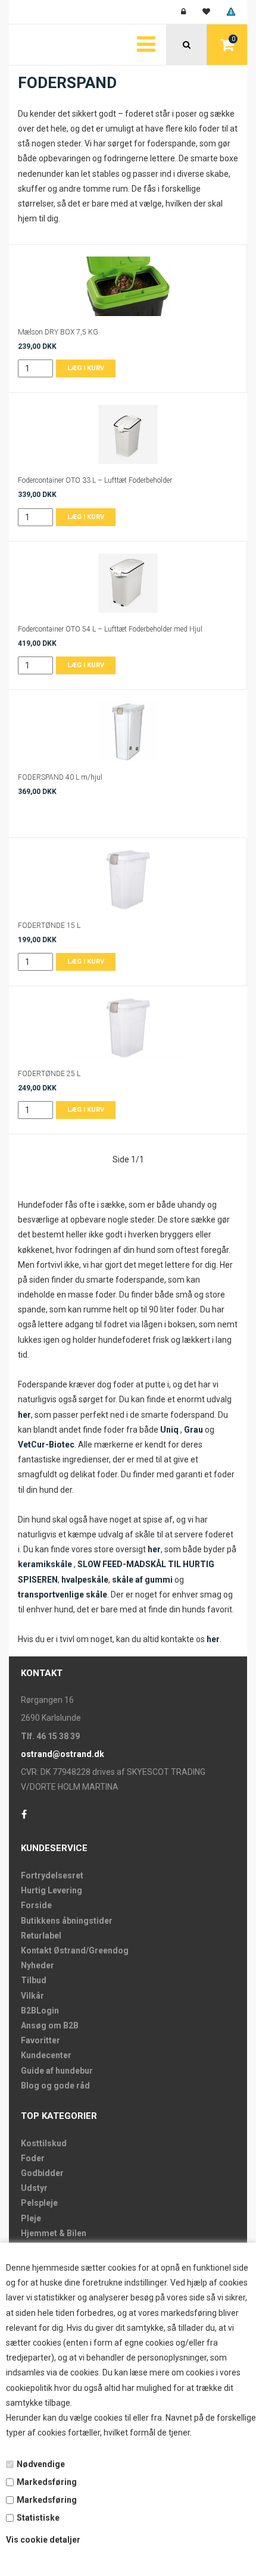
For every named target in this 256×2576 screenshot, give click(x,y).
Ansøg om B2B (50, 2025)
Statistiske (38, 2518)
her (24, 1415)
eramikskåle (47, 1564)
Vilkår (32, 1996)
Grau (193, 1430)
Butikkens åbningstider (67, 1921)
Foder (33, 2158)
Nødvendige (41, 2464)
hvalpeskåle (85, 1580)
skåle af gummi (143, 1580)
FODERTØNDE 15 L (49, 926)
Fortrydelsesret (52, 1875)
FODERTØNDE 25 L (49, 1074)
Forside (36, 1905)
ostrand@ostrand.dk (63, 1754)
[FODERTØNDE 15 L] (128, 880)
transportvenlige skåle (63, 1595)
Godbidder (42, 2173)
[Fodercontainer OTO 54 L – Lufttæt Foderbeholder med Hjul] (128, 583)
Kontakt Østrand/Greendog (75, 1950)
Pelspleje (39, 2203)
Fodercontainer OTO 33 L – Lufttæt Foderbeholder (95, 480)
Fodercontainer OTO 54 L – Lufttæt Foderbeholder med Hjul (110, 629)
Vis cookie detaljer (43, 2540)
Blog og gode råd (55, 2086)
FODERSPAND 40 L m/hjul (60, 777)
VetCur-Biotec (46, 1445)
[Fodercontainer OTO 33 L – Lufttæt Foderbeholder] (128, 434)
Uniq (170, 1430)
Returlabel (41, 1936)
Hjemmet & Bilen (54, 2233)
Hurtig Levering (51, 1890)
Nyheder (38, 1965)
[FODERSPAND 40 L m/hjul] (128, 731)
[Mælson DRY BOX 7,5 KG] (128, 286)
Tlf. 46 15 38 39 (50, 1736)
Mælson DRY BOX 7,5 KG (58, 332)
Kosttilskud (44, 2143)
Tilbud (34, 1980)
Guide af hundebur (57, 2071)
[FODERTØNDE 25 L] (128, 1028)
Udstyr (34, 2188)
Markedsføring (47, 2482)
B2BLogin (40, 2011)
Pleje (31, 2218)
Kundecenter (46, 2055)
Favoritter (40, 2040)
